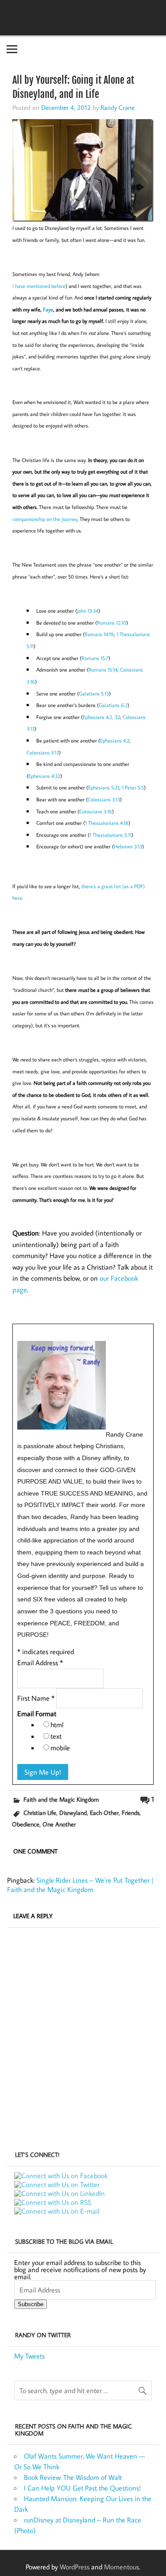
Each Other (104, 1813)
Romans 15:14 (103, 670)
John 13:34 (88, 611)
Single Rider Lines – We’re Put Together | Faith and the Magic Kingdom (80, 1885)
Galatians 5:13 (94, 694)
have (20, 286)
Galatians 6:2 (113, 705)
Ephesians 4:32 (44, 776)
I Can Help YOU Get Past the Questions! (82, 2488)
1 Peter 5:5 (133, 787)
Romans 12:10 (112, 623)
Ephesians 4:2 (115, 740)
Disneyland (73, 1813)
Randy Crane (118, 107)
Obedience (26, 1824)
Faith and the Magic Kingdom (61, 1799)
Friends (131, 1813)
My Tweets (29, 2356)
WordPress (75, 2567)
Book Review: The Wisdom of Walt (73, 2477)
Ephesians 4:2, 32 (101, 717)
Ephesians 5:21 (104, 787)
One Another (59, 1824)
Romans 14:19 (99, 634)
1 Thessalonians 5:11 (110, 835)
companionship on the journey (45, 519)
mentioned (38, 286)
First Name (36, 1698)
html (57, 1725)
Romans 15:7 (95, 658)
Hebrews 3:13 (128, 846)
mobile (60, 1748)
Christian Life (40, 1813)
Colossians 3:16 (96, 811)
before (58, 286)
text (56, 1736)
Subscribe (31, 2304)
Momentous (122, 2567)
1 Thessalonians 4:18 (107, 823)
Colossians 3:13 (43, 752)
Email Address (40, 1663)
